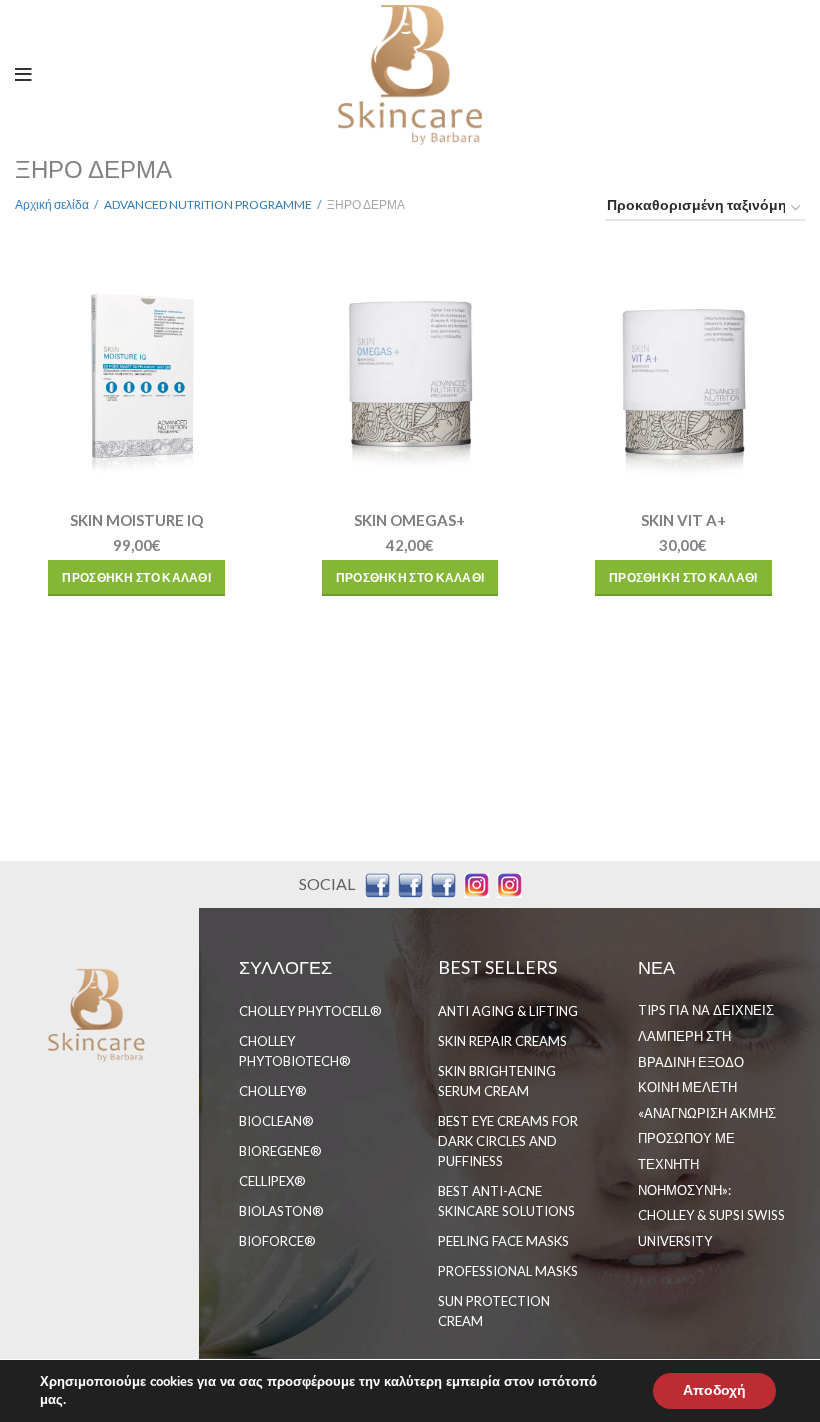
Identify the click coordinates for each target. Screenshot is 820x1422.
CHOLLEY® (273, 1091)
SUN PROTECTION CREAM (494, 1311)
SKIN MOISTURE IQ (136, 520)
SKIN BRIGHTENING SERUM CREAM (497, 1081)
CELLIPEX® (272, 1181)
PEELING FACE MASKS (503, 1241)
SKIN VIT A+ (683, 520)
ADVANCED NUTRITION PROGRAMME (208, 204)
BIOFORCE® (277, 1241)
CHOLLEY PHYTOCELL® (310, 1011)
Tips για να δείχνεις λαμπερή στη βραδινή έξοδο (706, 1035)
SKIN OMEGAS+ (409, 520)
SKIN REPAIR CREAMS (502, 1041)
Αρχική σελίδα (52, 204)
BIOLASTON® (281, 1211)
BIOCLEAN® (276, 1121)
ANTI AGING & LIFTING (508, 1011)
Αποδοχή (714, 1390)
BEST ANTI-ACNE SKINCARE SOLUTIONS (506, 1201)
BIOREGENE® (280, 1151)
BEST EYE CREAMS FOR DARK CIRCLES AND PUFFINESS (508, 1141)
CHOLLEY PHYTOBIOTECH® (295, 1051)
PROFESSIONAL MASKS (508, 1271)
